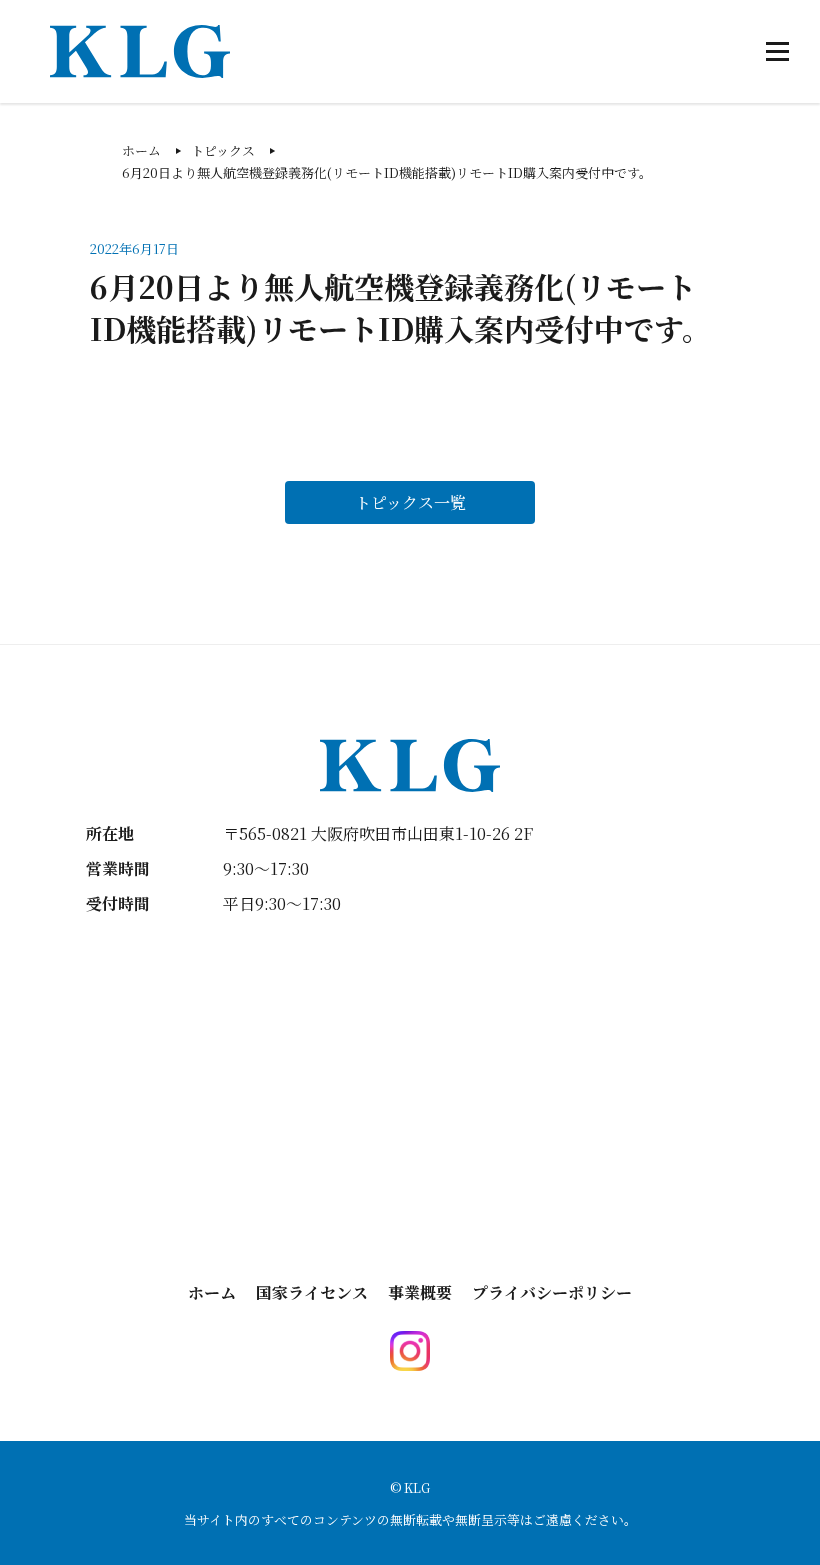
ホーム (212, 1292)
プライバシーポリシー (552, 1292)
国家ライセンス (312, 1292)
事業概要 (420, 1292)
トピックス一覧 (410, 502)
